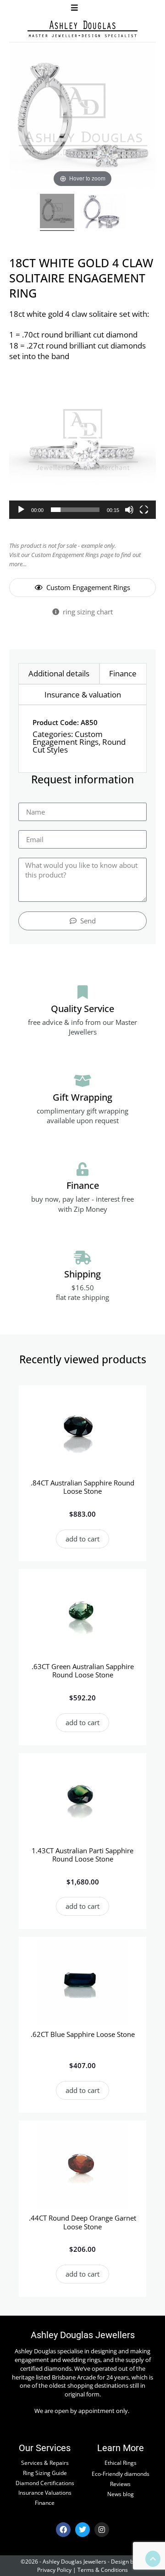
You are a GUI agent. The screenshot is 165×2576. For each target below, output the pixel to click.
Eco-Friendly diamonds (121, 2474)
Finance (45, 2503)
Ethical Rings (121, 2463)
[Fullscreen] (144, 510)
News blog (121, 2494)
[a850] (103, 212)
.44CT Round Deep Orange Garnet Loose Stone (82, 2222)
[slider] (75, 510)
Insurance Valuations (45, 2492)
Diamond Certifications (45, 2483)
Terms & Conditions (103, 2570)
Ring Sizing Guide (45, 2473)
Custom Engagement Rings (68, 738)
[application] (82, 445)
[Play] (21, 510)
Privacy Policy (54, 2570)
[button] (74, 8)
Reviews (120, 2484)
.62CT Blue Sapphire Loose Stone (83, 2034)
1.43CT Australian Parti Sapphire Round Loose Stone (82, 1855)
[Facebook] (63, 2530)
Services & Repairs (45, 2463)
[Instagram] (102, 2530)
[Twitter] (82, 2530)
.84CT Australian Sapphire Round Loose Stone (82, 1487)
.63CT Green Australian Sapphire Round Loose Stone (83, 1670)
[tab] (59, 674)
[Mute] (129, 510)
